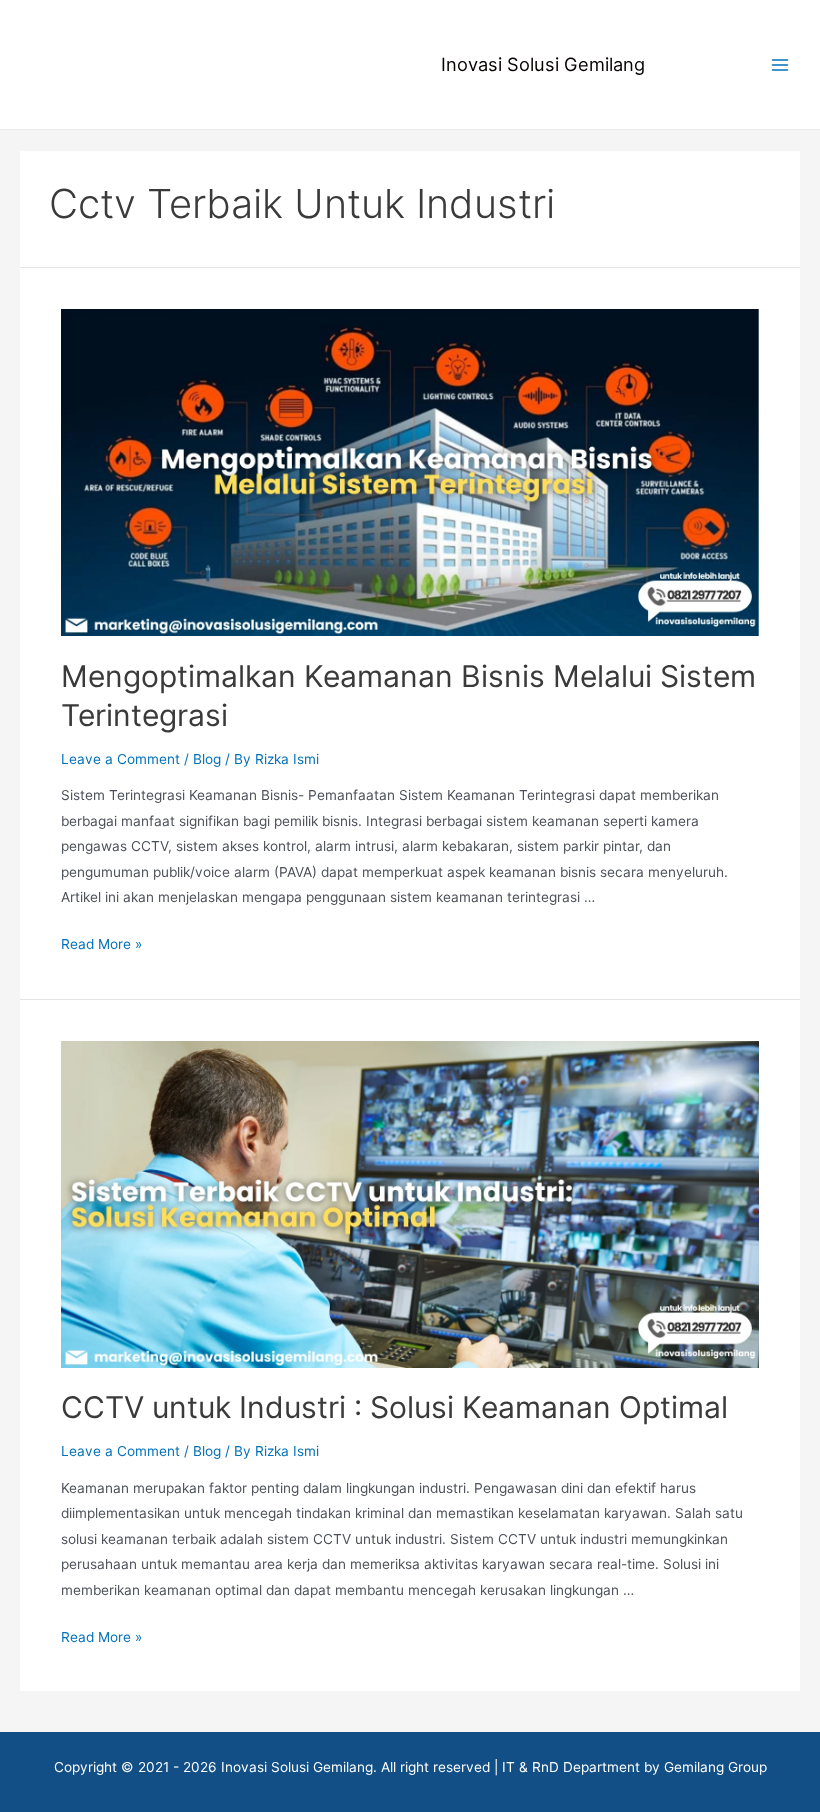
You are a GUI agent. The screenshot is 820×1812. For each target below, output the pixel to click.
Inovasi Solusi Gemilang (543, 64)
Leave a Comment (120, 759)
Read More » (101, 944)
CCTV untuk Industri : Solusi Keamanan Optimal (394, 1407)
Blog (207, 759)
